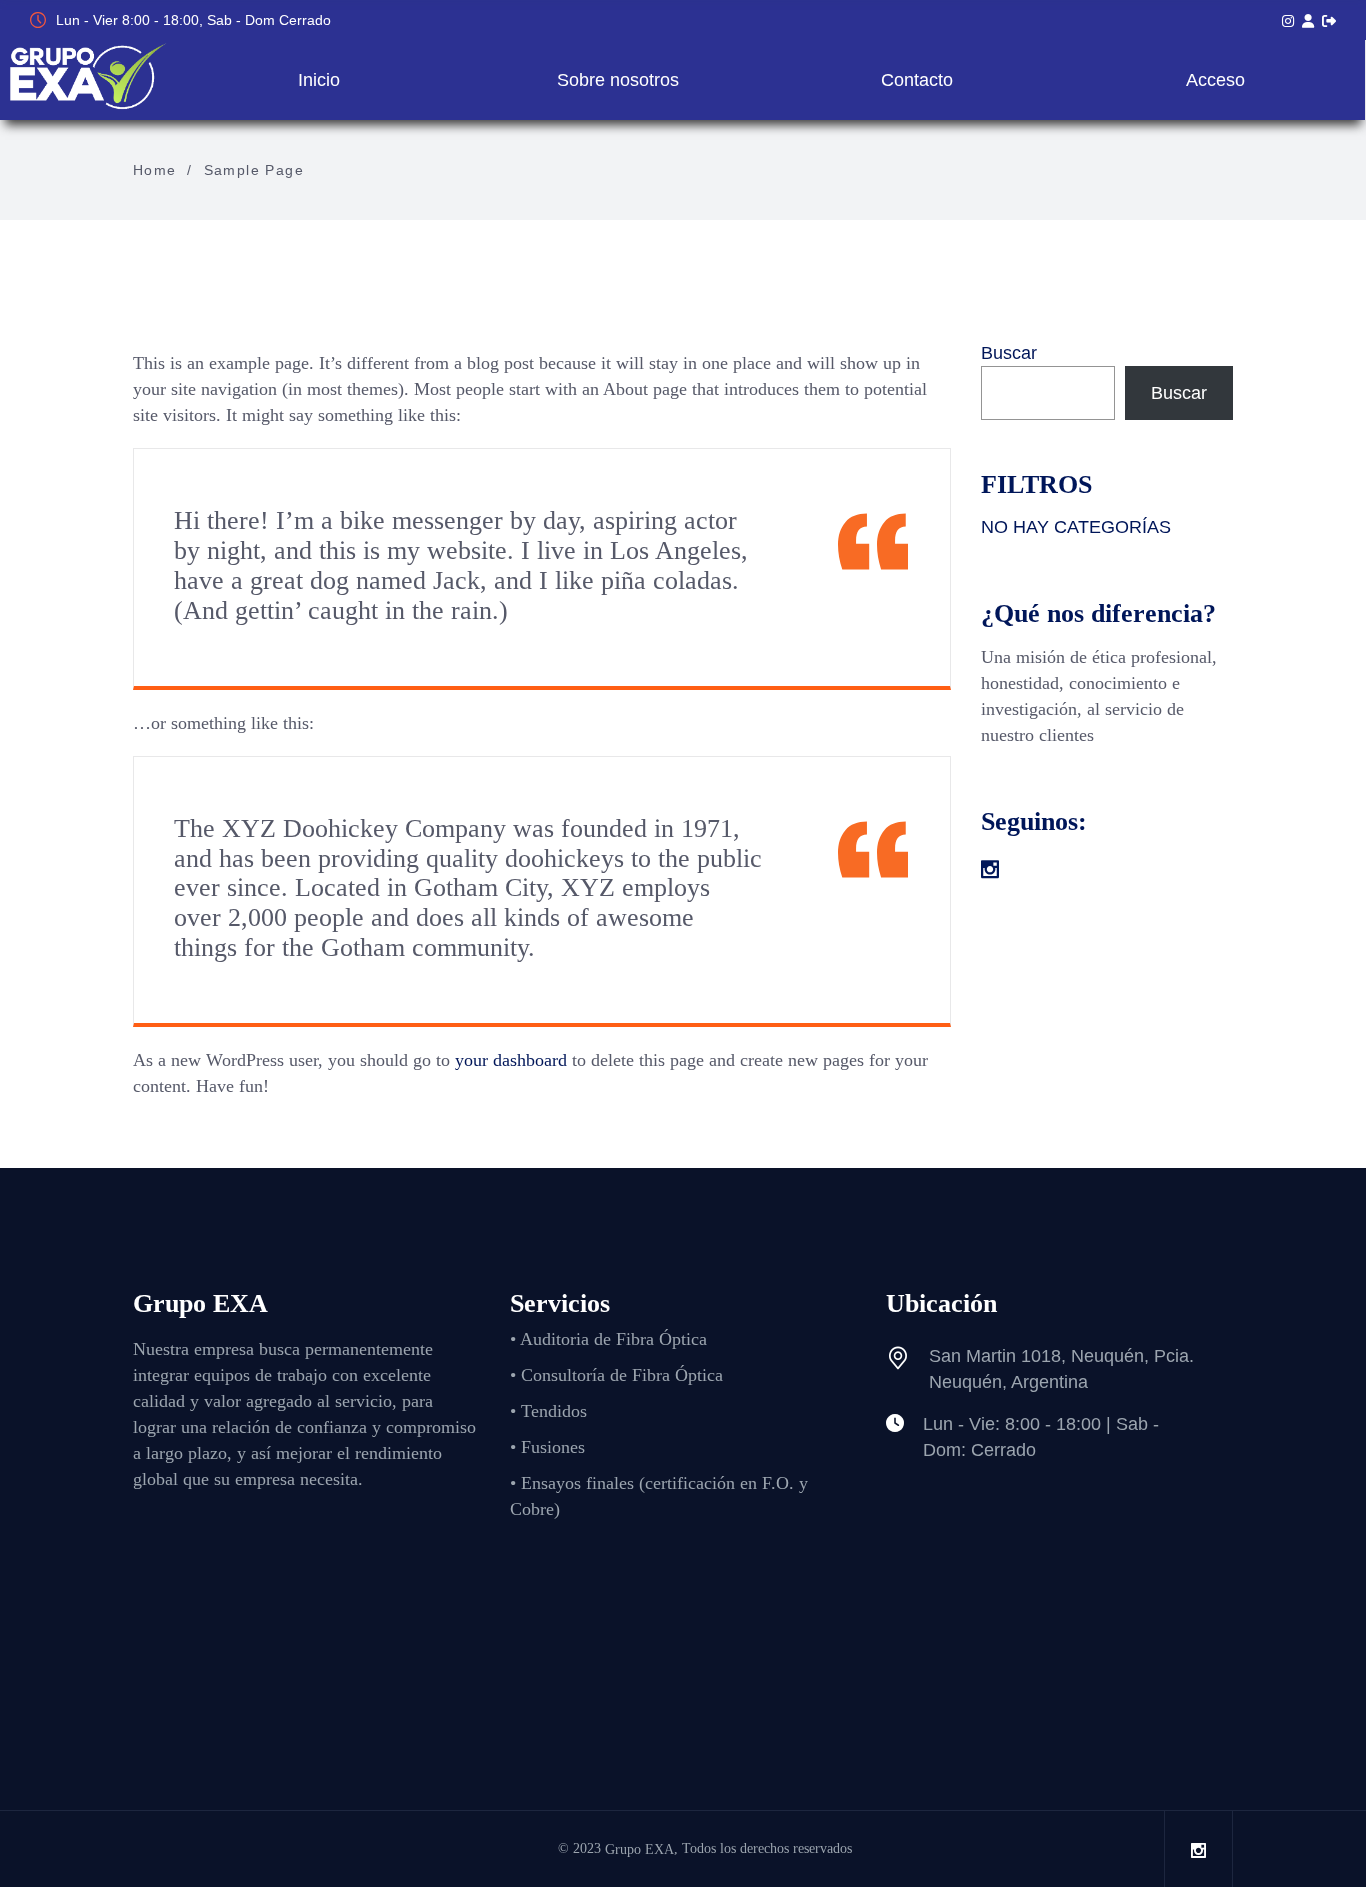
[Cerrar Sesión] (1329, 21)
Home (155, 170)
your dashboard (511, 1060)
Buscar (1009, 353)
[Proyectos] (1308, 21)
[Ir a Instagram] (1288, 21)
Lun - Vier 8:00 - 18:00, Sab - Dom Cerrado (193, 20)
